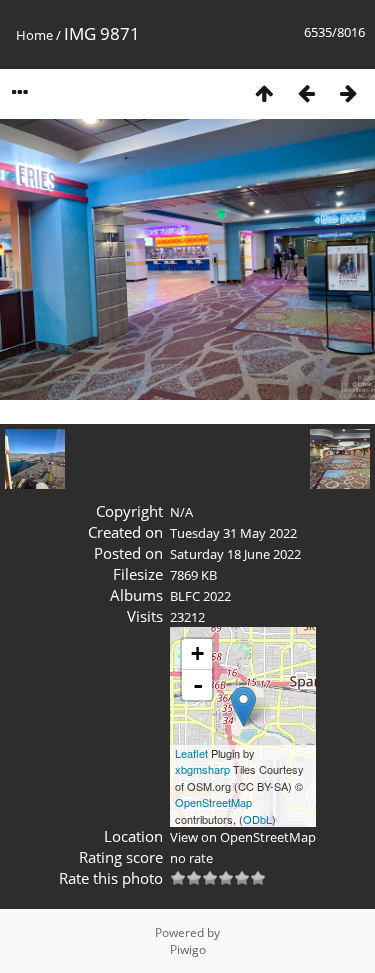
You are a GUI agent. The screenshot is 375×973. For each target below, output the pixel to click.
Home (34, 35)
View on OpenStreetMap (243, 837)
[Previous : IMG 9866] (306, 92)
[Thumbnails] (264, 92)
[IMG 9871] (243, 706)
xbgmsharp (202, 769)
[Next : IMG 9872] (348, 92)
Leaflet (191, 753)
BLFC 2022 (200, 596)
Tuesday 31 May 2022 (233, 533)
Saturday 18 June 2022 (235, 554)
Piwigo (188, 949)
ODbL (257, 819)
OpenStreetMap (213, 802)
